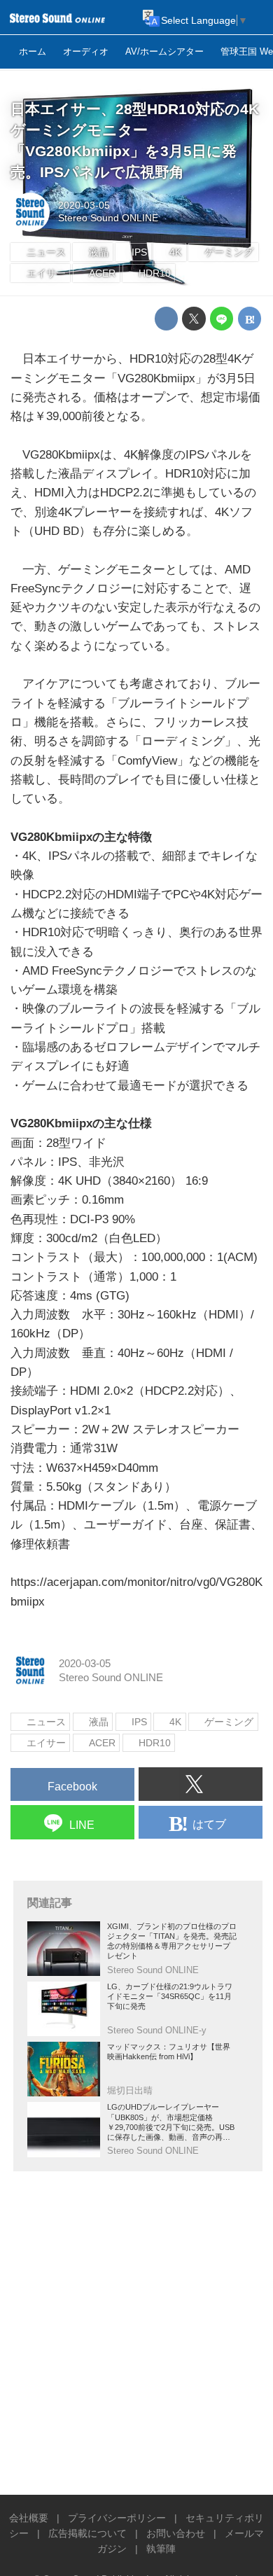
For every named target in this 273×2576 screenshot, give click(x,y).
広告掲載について (87, 2534)
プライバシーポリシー (117, 2518)
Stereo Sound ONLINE (108, 218)
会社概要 (29, 2518)
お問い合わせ (176, 2534)
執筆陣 (161, 2549)
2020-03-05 (84, 206)
